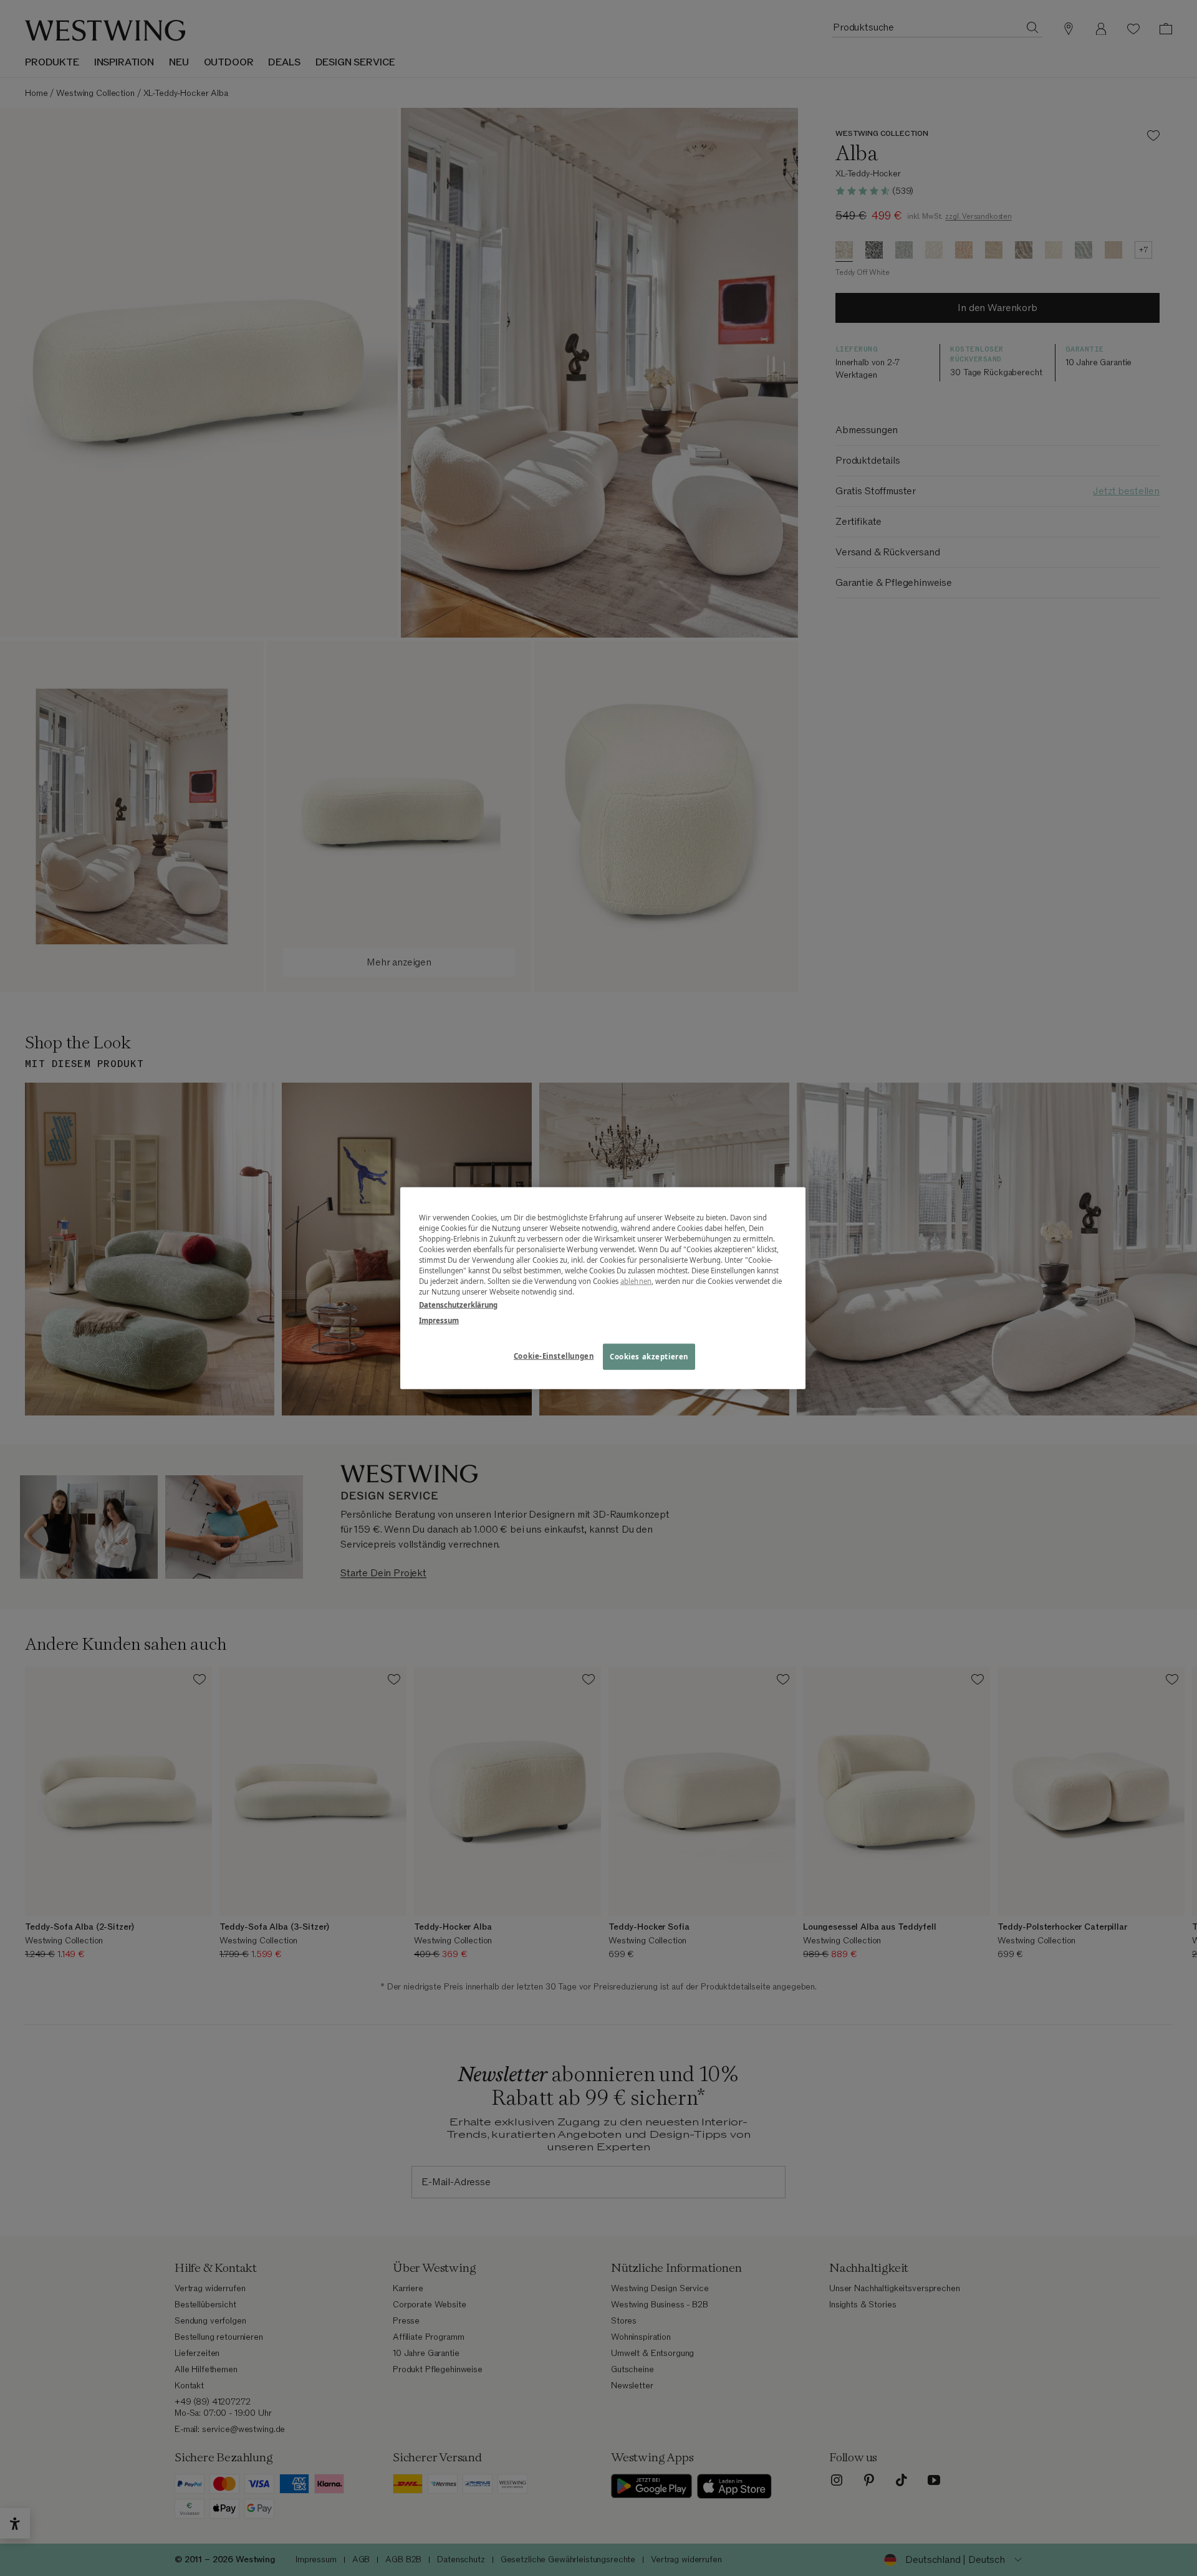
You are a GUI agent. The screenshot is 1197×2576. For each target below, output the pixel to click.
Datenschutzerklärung (458, 1305)
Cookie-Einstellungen (554, 1356)
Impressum (439, 1320)
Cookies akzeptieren (649, 1357)
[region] (603, 1288)
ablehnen (636, 1281)
